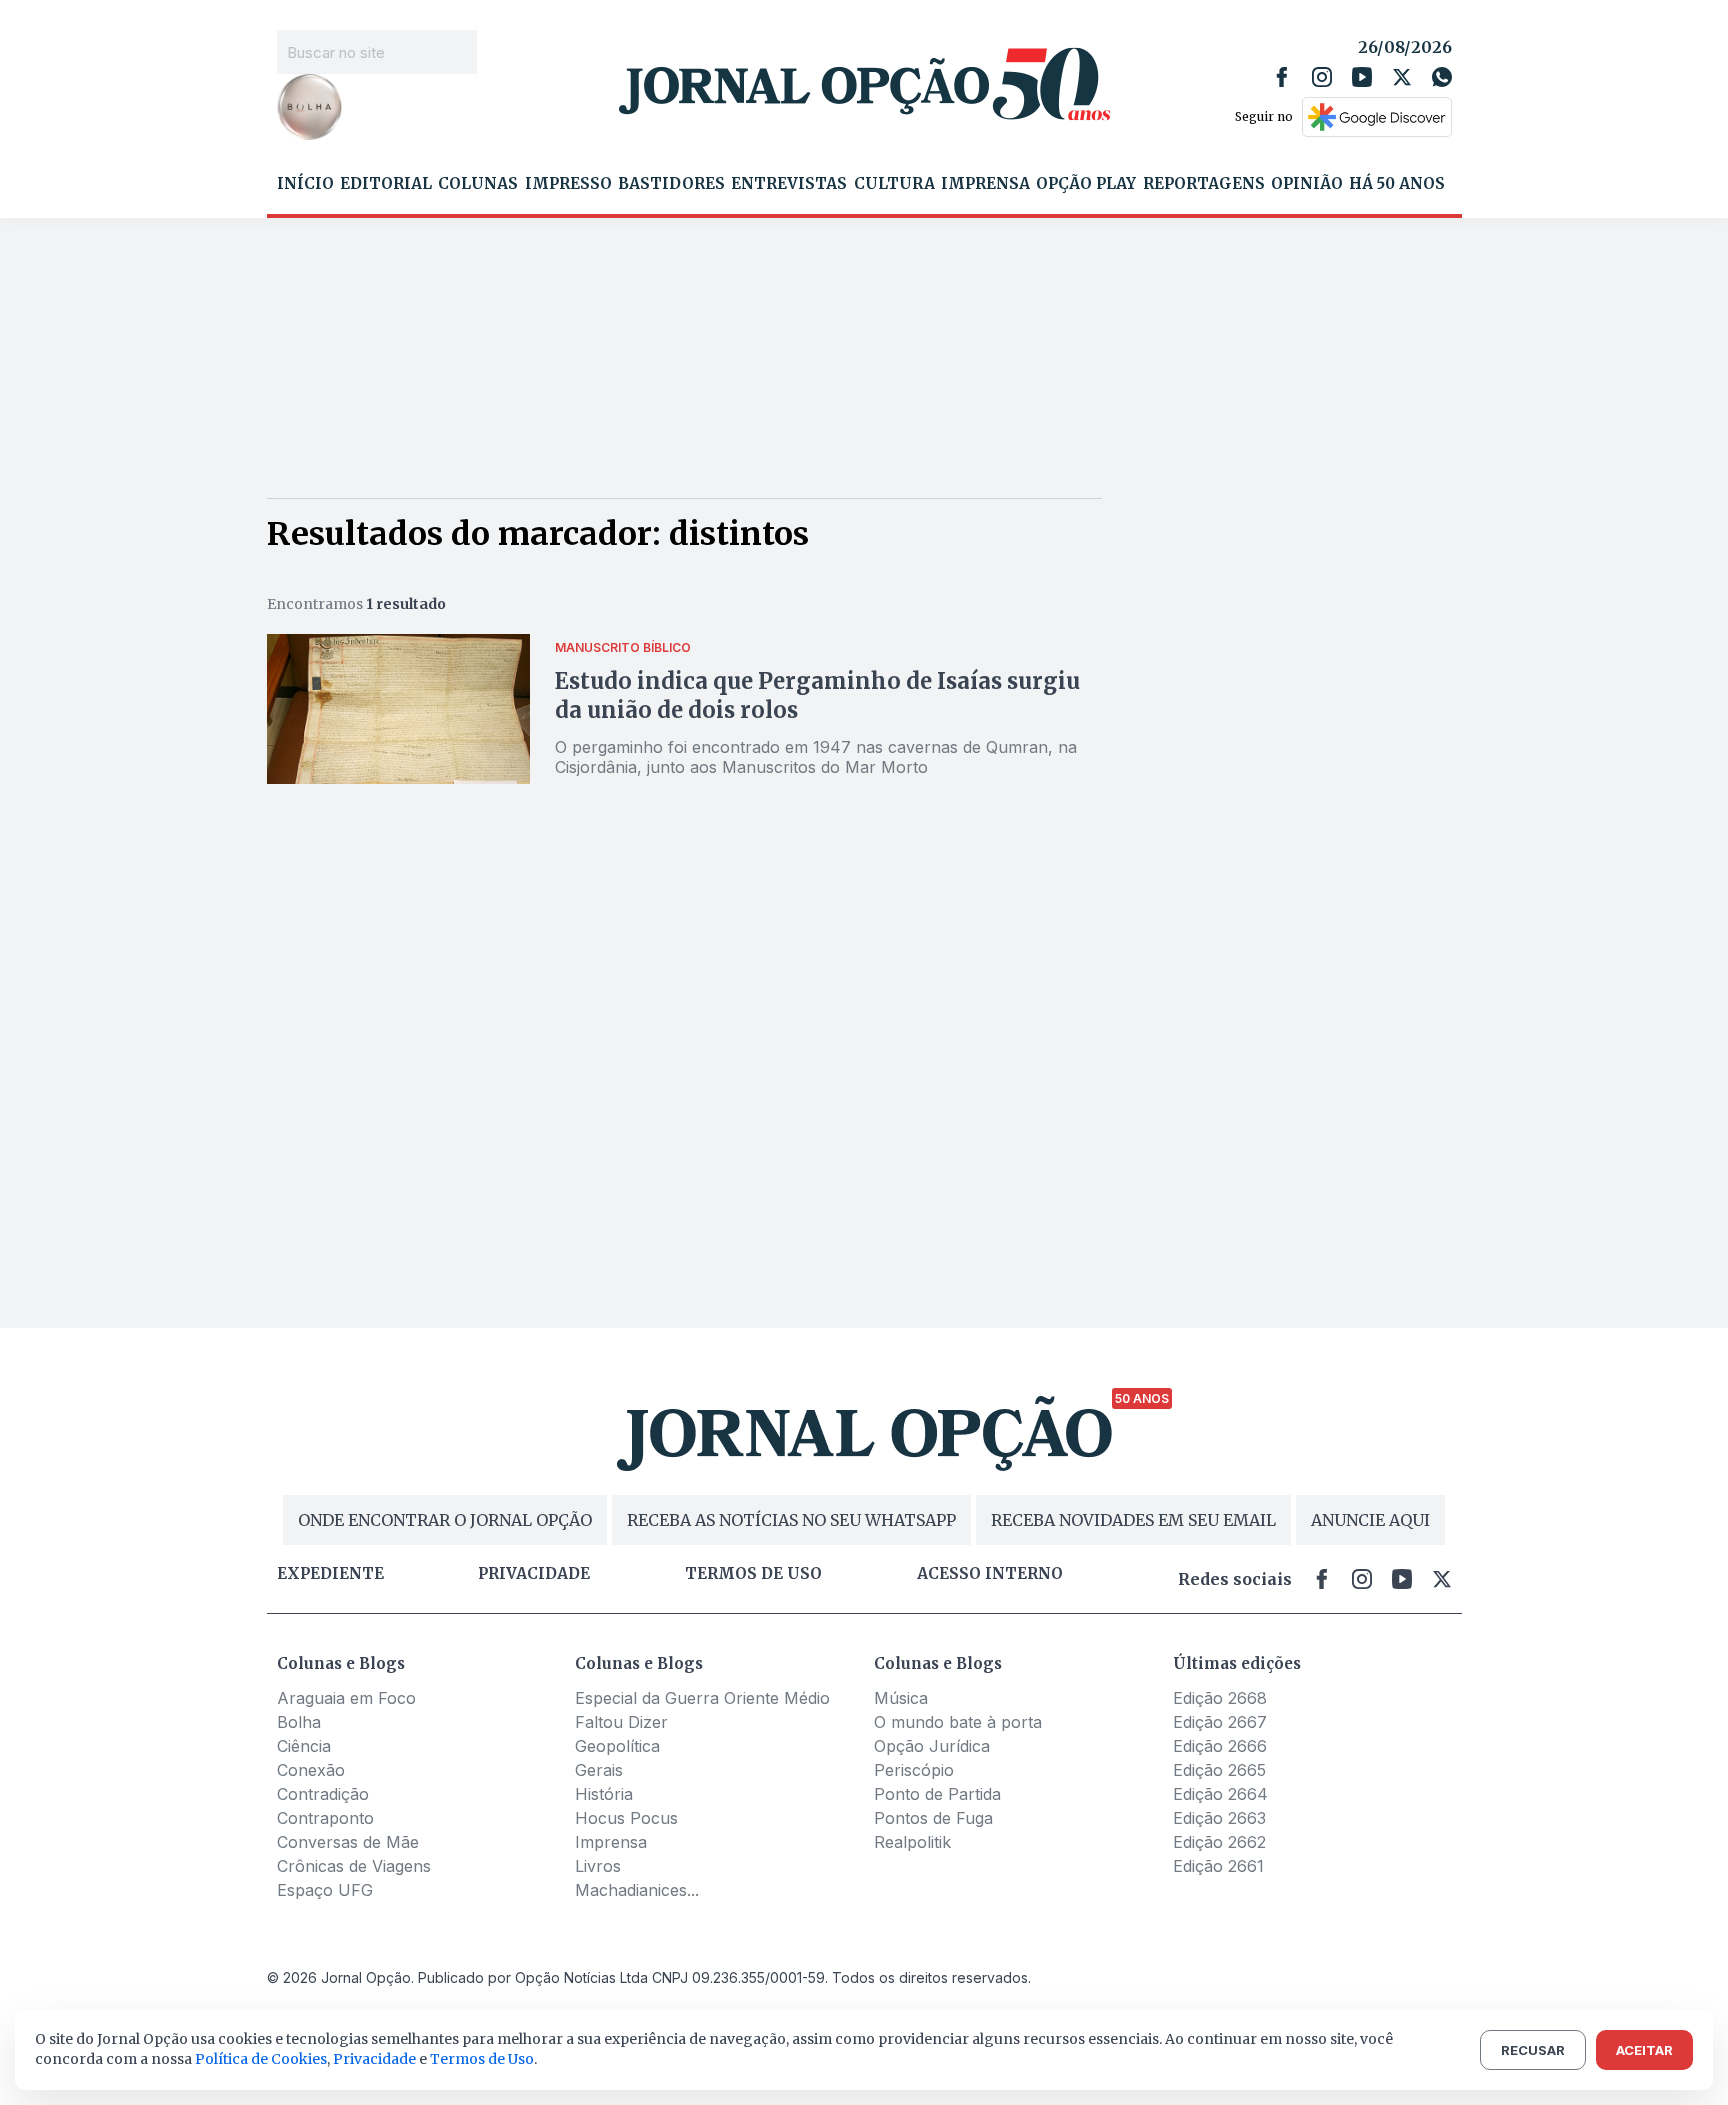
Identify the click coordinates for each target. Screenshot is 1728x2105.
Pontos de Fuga (933, 1818)
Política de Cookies (261, 2059)
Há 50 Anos (1397, 184)
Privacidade (534, 1574)
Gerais (599, 1770)
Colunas (478, 184)
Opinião (1307, 184)
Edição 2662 (1219, 1842)
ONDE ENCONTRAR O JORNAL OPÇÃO (445, 1520)
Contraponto (325, 1818)
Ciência (304, 1746)
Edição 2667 (1220, 1722)
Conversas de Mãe (348, 1842)
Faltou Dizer (621, 1722)
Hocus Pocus (626, 1818)
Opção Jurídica (932, 1746)
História (604, 1794)
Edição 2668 (1220, 1698)
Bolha (299, 1722)
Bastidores (671, 184)
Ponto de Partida (937, 1794)
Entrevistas (789, 184)
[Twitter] (1402, 77)
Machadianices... (637, 1890)
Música (901, 1698)
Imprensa (985, 184)
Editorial (386, 184)
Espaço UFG (325, 1890)
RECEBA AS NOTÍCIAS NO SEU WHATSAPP (791, 1520)
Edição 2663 (1219, 1818)
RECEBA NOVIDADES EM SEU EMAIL (1133, 1520)
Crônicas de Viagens (354, 1866)
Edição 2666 (1220, 1746)
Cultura (894, 184)
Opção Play (1086, 184)
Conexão (311, 1770)
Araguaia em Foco (346, 1698)
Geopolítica (617, 1746)
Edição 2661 (1218, 1866)
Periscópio (914, 1770)
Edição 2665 (1219, 1770)
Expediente (330, 1574)
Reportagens (1204, 184)
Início (305, 184)
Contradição (323, 1794)
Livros (598, 1866)
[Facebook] (1282, 77)
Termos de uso (753, 1574)
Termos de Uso (482, 2059)
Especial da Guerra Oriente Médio (702, 1698)
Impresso (568, 184)
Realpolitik (912, 1842)
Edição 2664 (1220, 1794)
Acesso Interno (990, 1574)
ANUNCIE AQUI (1370, 1520)
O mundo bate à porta (958, 1722)
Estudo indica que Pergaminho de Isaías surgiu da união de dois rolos (817, 695)
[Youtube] (1362, 77)
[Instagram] (1322, 77)
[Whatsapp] (1442, 77)
